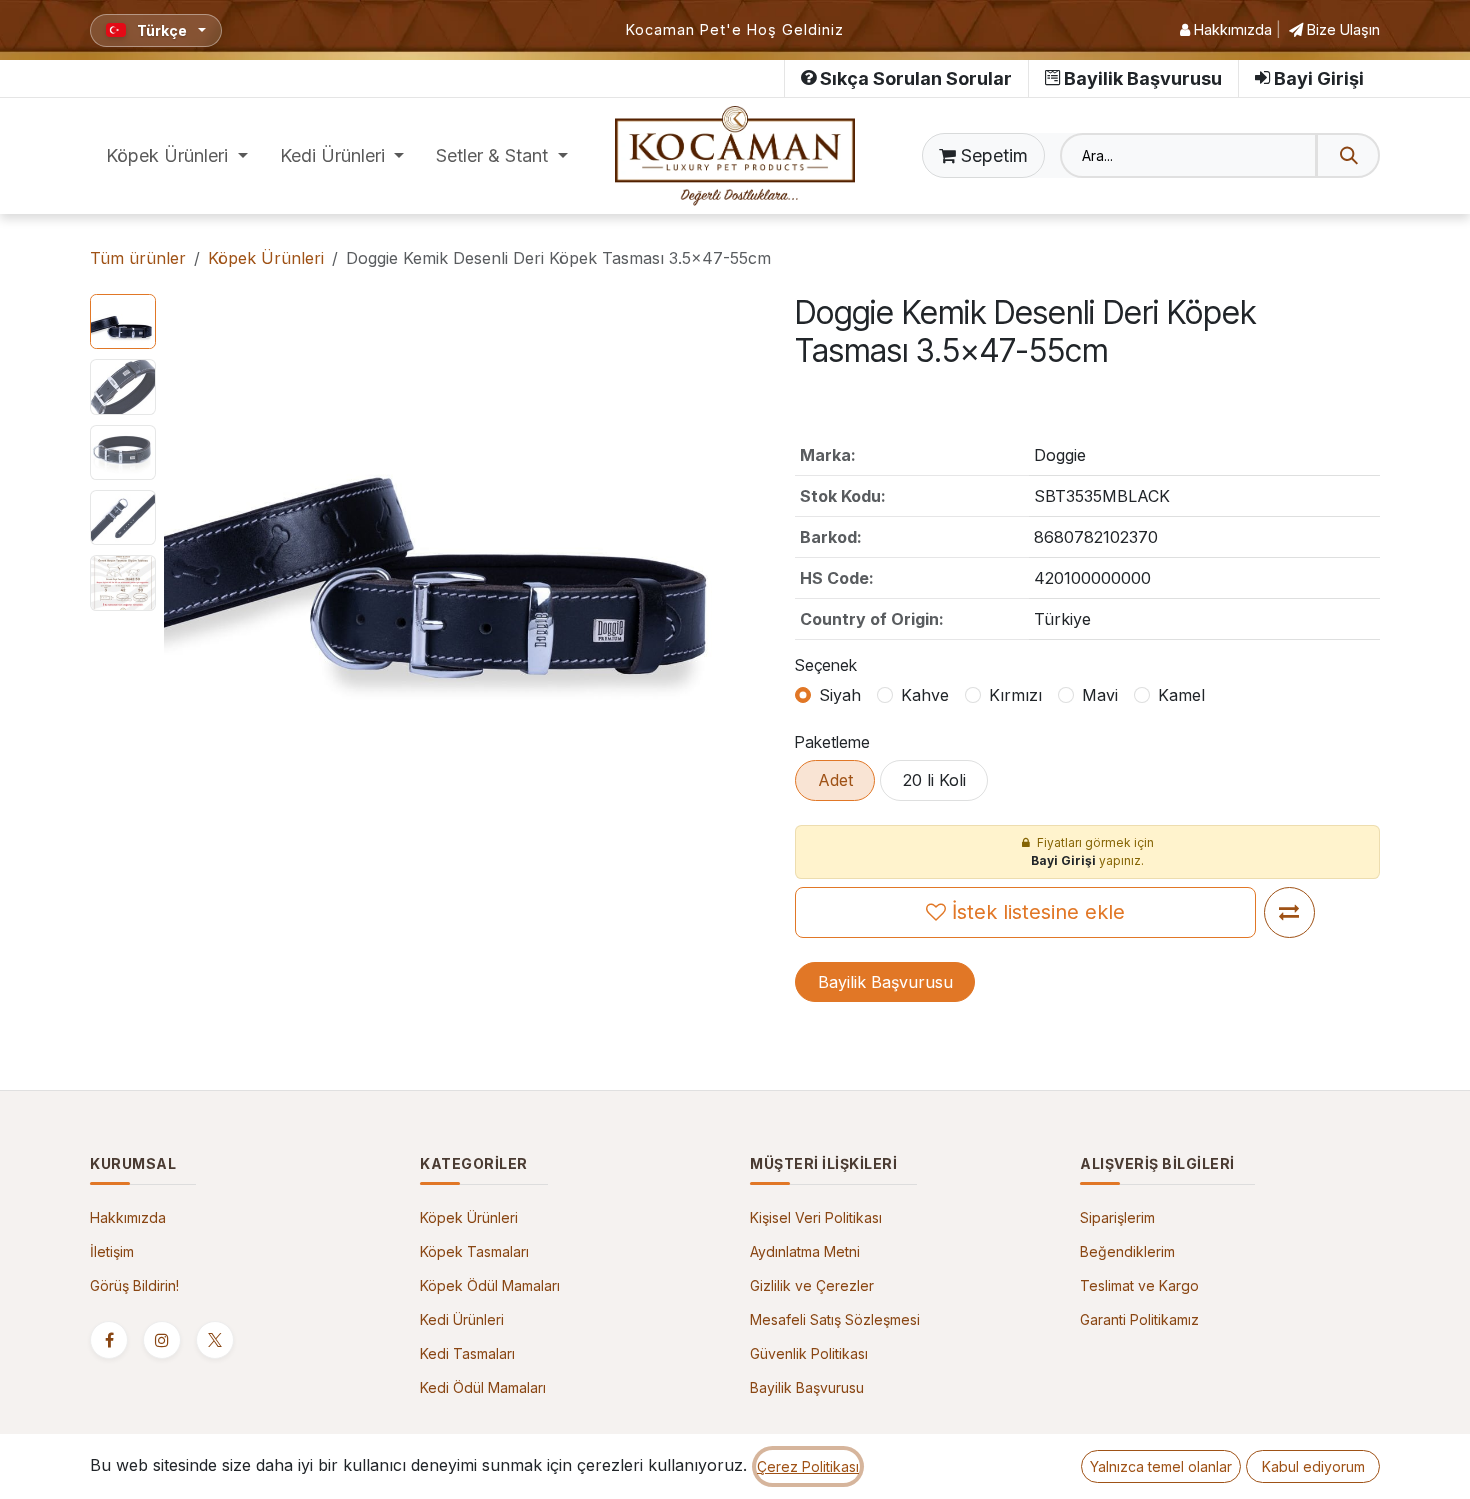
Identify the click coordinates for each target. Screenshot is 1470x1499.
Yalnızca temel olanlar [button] (1161, 1466)
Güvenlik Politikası (809, 1353)
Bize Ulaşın (1341, 29)
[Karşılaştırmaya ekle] (1289, 912)
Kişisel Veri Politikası (816, 1217)
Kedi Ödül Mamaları (483, 1387)
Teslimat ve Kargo (1139, 1285)
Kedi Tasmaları (467, 1353)
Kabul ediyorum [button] (1313, 1466)
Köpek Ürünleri (266, 258)
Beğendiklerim (1127, 1251)
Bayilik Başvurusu (1143, 78)
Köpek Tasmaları (474, 1251)
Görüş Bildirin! (134, 1285)
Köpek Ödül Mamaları (490, 1285)
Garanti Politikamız (1139, 1319)
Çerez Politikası (808, 1466)
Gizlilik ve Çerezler (812, 1285)
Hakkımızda (1231, 29)
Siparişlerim (1117, 1217)
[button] (192, 532)
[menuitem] (177, 155)
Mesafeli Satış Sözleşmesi (835, 1319)
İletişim (112, 1251)
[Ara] (1348, 155)
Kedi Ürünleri (462, 1319)
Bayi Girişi (1319, 78)
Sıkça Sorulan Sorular (916, 78)
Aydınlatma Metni (805, 1251)
